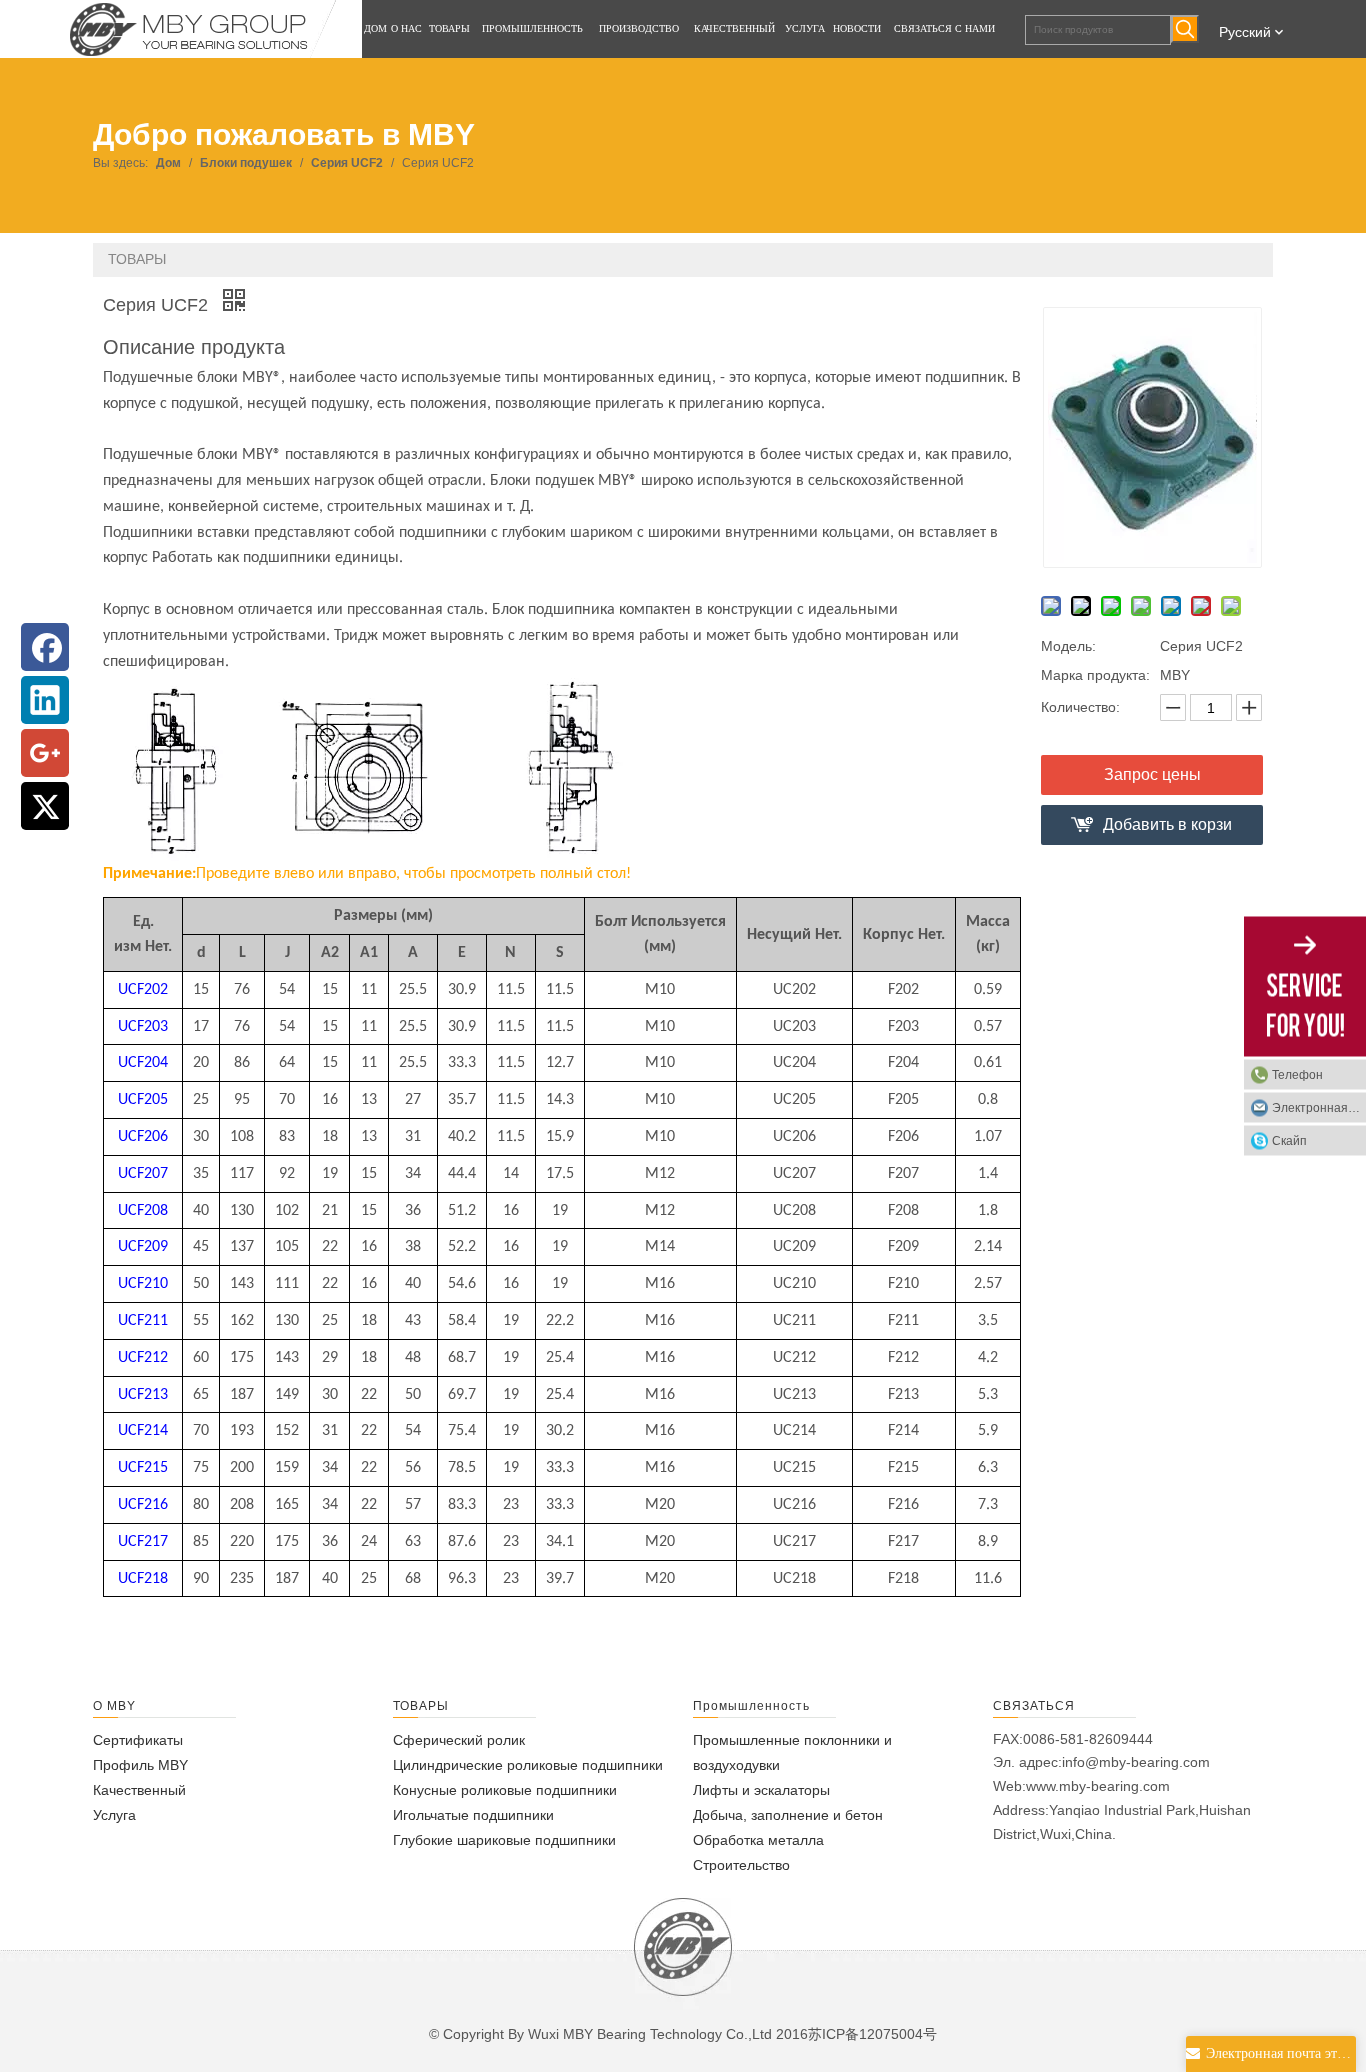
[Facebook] (45, 647)
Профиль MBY (140, 1765)
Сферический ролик (459, 1740)
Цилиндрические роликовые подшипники (528, 1765)
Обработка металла (758, 1840)
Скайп (1289, 1141)
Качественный (139, 1790)
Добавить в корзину (1167, 830)
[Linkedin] (45, 700)
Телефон (1297, 1075)
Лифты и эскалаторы (761, 1790)
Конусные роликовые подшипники (505, 1790)
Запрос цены (1152, 774)
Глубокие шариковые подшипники (504, 1840)
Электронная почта (1319, 1108)
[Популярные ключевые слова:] (1185, 29)
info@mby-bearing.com (1136, 1762)
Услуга (114, 1815)
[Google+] (45, 753)
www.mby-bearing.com (1098, 1786)
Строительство (741, 1865)
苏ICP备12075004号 (872, 2034)
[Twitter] (45, 806)
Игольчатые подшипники (473, 1815)
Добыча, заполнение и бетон (788, 1815)
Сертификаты (138, 1740)
